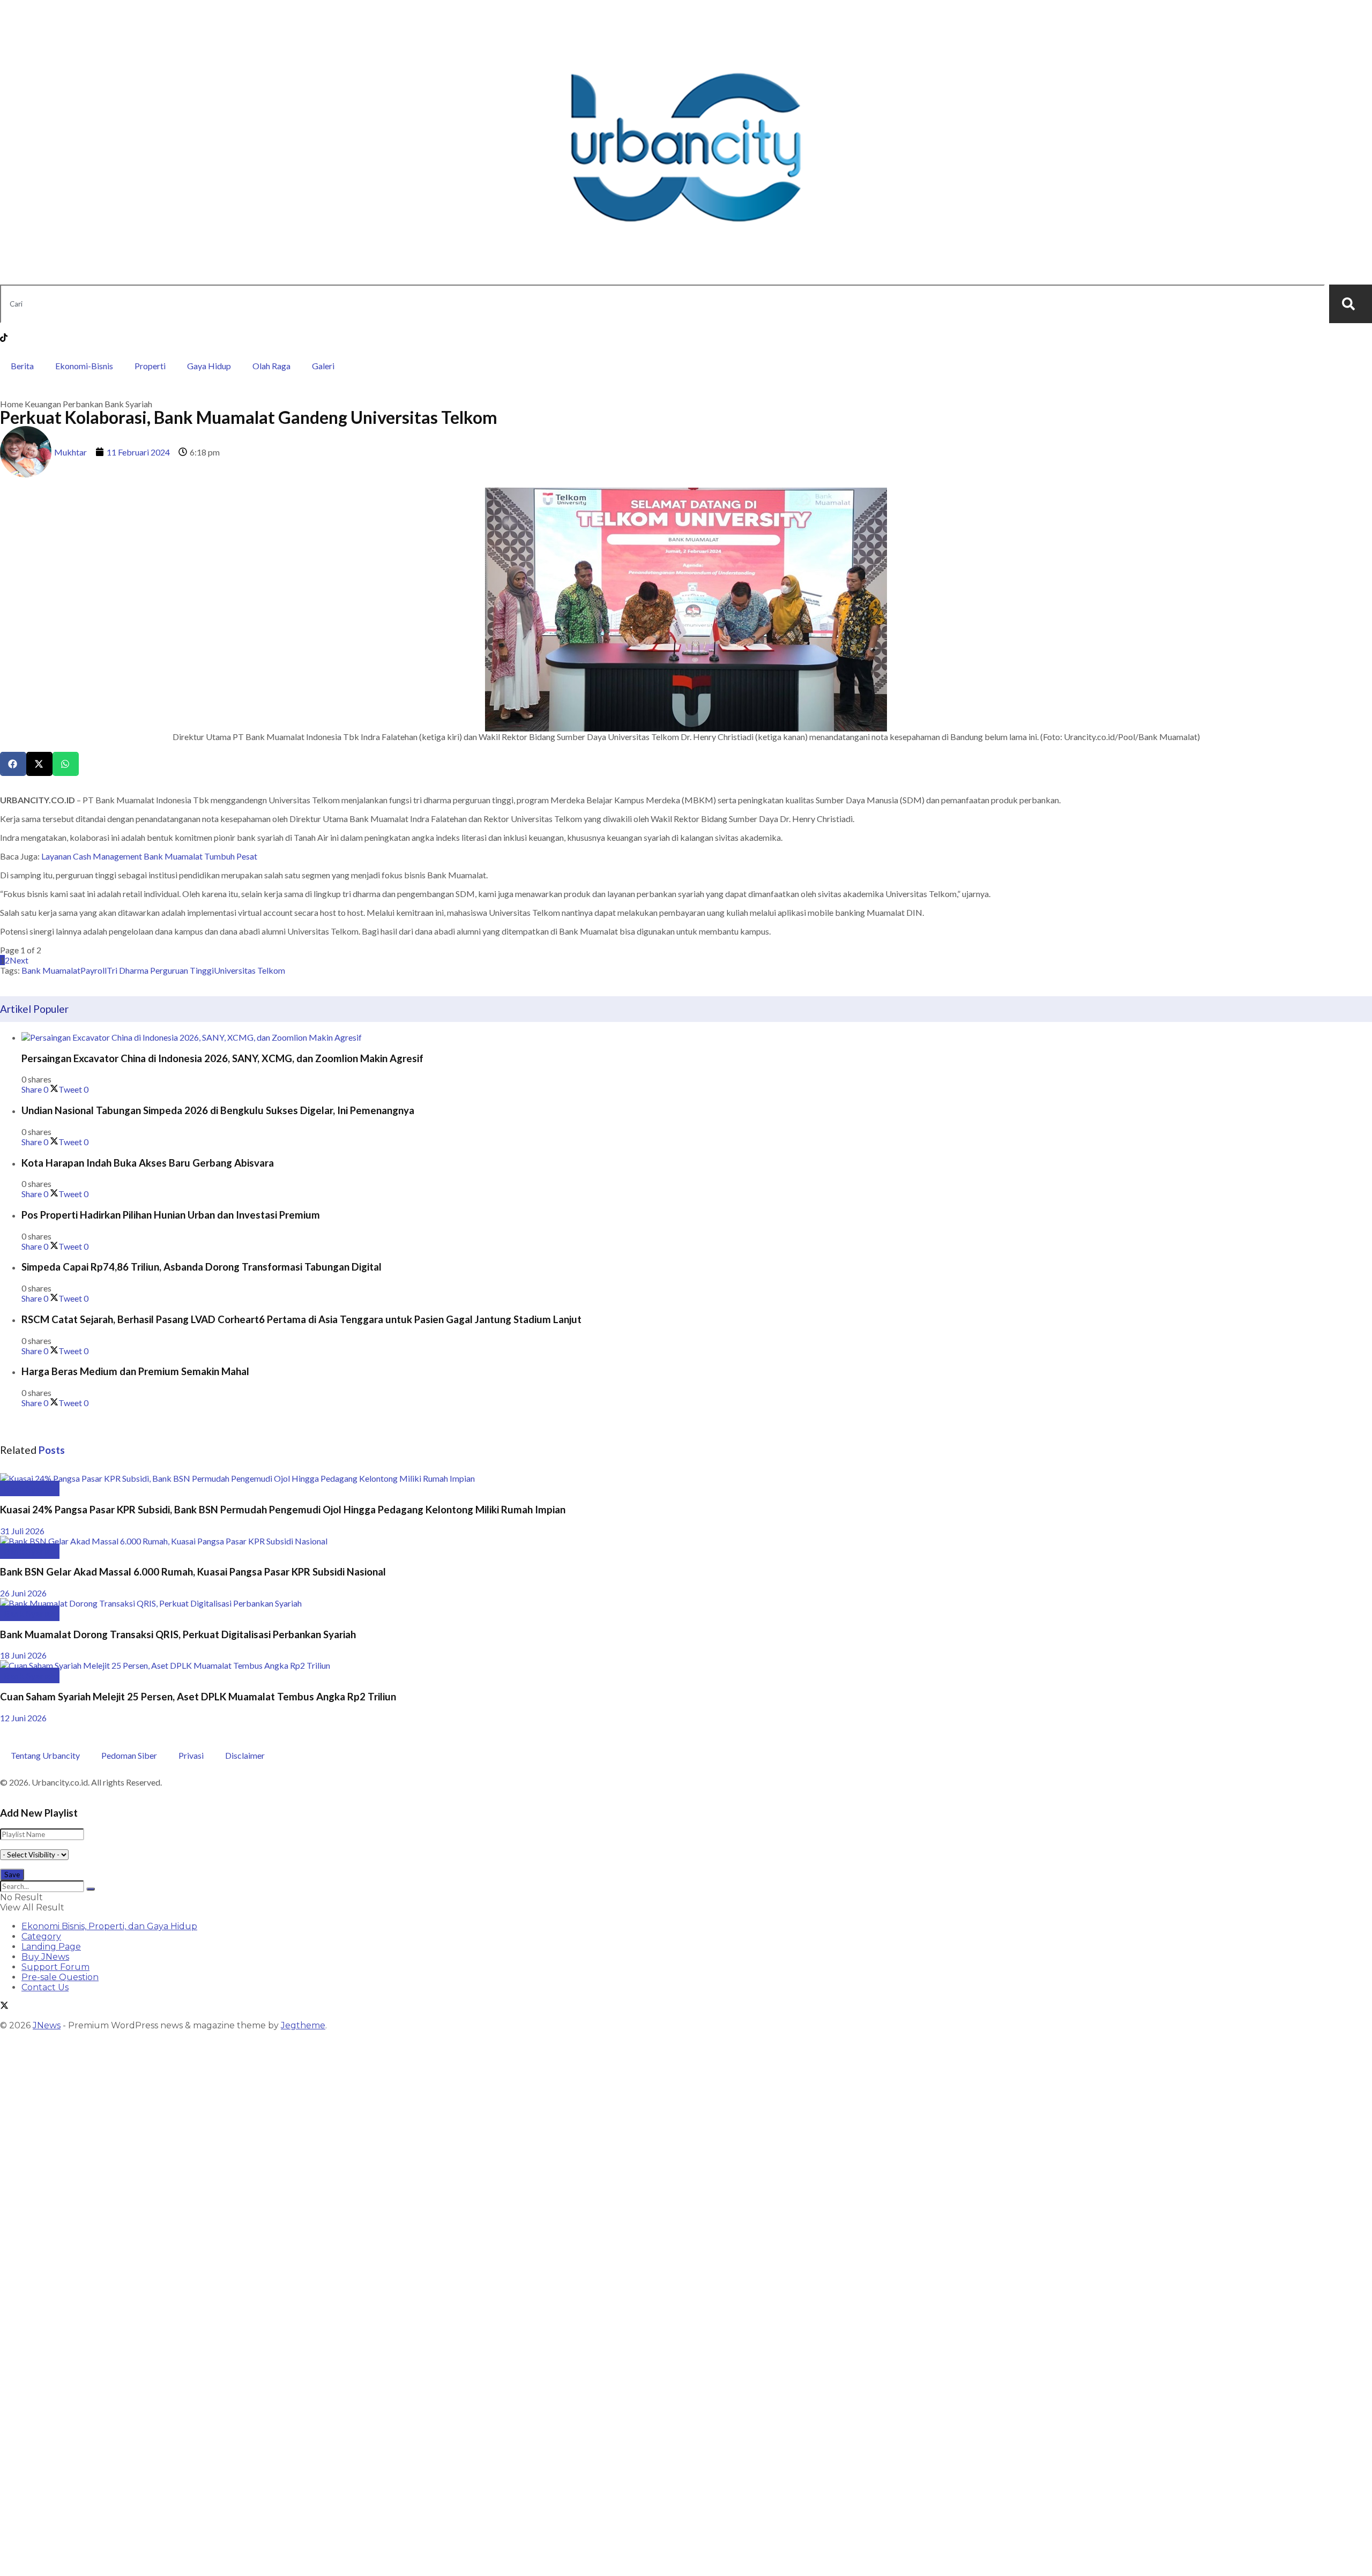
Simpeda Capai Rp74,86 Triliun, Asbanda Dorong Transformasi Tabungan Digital (202, 1267)
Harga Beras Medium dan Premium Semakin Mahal (135, 1371)
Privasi (191, 1755)
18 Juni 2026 (23, 1655)
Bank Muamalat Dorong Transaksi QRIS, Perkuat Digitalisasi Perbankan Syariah (178, 1634)
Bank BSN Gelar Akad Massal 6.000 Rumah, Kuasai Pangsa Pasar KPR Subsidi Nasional (193, 1572)
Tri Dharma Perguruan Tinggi (160, 970)
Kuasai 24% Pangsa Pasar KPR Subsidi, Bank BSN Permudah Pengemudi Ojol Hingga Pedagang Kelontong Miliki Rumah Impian (283, 1510)
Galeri (323, 366)
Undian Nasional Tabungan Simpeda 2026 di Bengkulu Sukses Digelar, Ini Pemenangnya (218, 1110)
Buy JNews (45, 1957)
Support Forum (55, 1967)
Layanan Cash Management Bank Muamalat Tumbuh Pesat (149, 856)
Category (41, 1936)
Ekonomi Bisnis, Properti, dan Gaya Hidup (109, 1926)
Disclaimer (245, 1755)
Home (12, 404)
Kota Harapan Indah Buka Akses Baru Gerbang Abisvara (148, 1163)
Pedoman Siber (129, 1755)
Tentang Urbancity (45, 1755)
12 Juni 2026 (23, 1718)
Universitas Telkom (249, 970)
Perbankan (83, 404)
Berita (22, 366)
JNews (47, 2025)
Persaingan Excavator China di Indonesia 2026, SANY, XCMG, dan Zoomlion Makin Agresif (222, 1058)
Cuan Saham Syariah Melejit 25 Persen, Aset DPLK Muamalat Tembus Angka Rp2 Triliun (198, 1697)
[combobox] (662, 304)
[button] (13, 764)
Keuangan (43, 404)
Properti (150, 366)
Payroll (94, 970)
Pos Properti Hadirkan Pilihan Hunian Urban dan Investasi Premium (171, 1215)
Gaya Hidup (209, 366)
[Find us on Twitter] (4, 2007)
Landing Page (51, 1947)
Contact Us (45, 1987)
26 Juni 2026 (23, 1593)
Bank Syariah (128, 404)
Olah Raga (271, 366)
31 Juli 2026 (22, 1531)
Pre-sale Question (60, 1977)
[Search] (1351, 304)
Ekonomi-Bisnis (84, 366)
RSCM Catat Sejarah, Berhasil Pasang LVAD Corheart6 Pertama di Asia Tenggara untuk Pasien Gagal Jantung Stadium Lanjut (301, 1319)
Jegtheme (303, 2025)
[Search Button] (91, 1889)
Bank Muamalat (51, 970)
